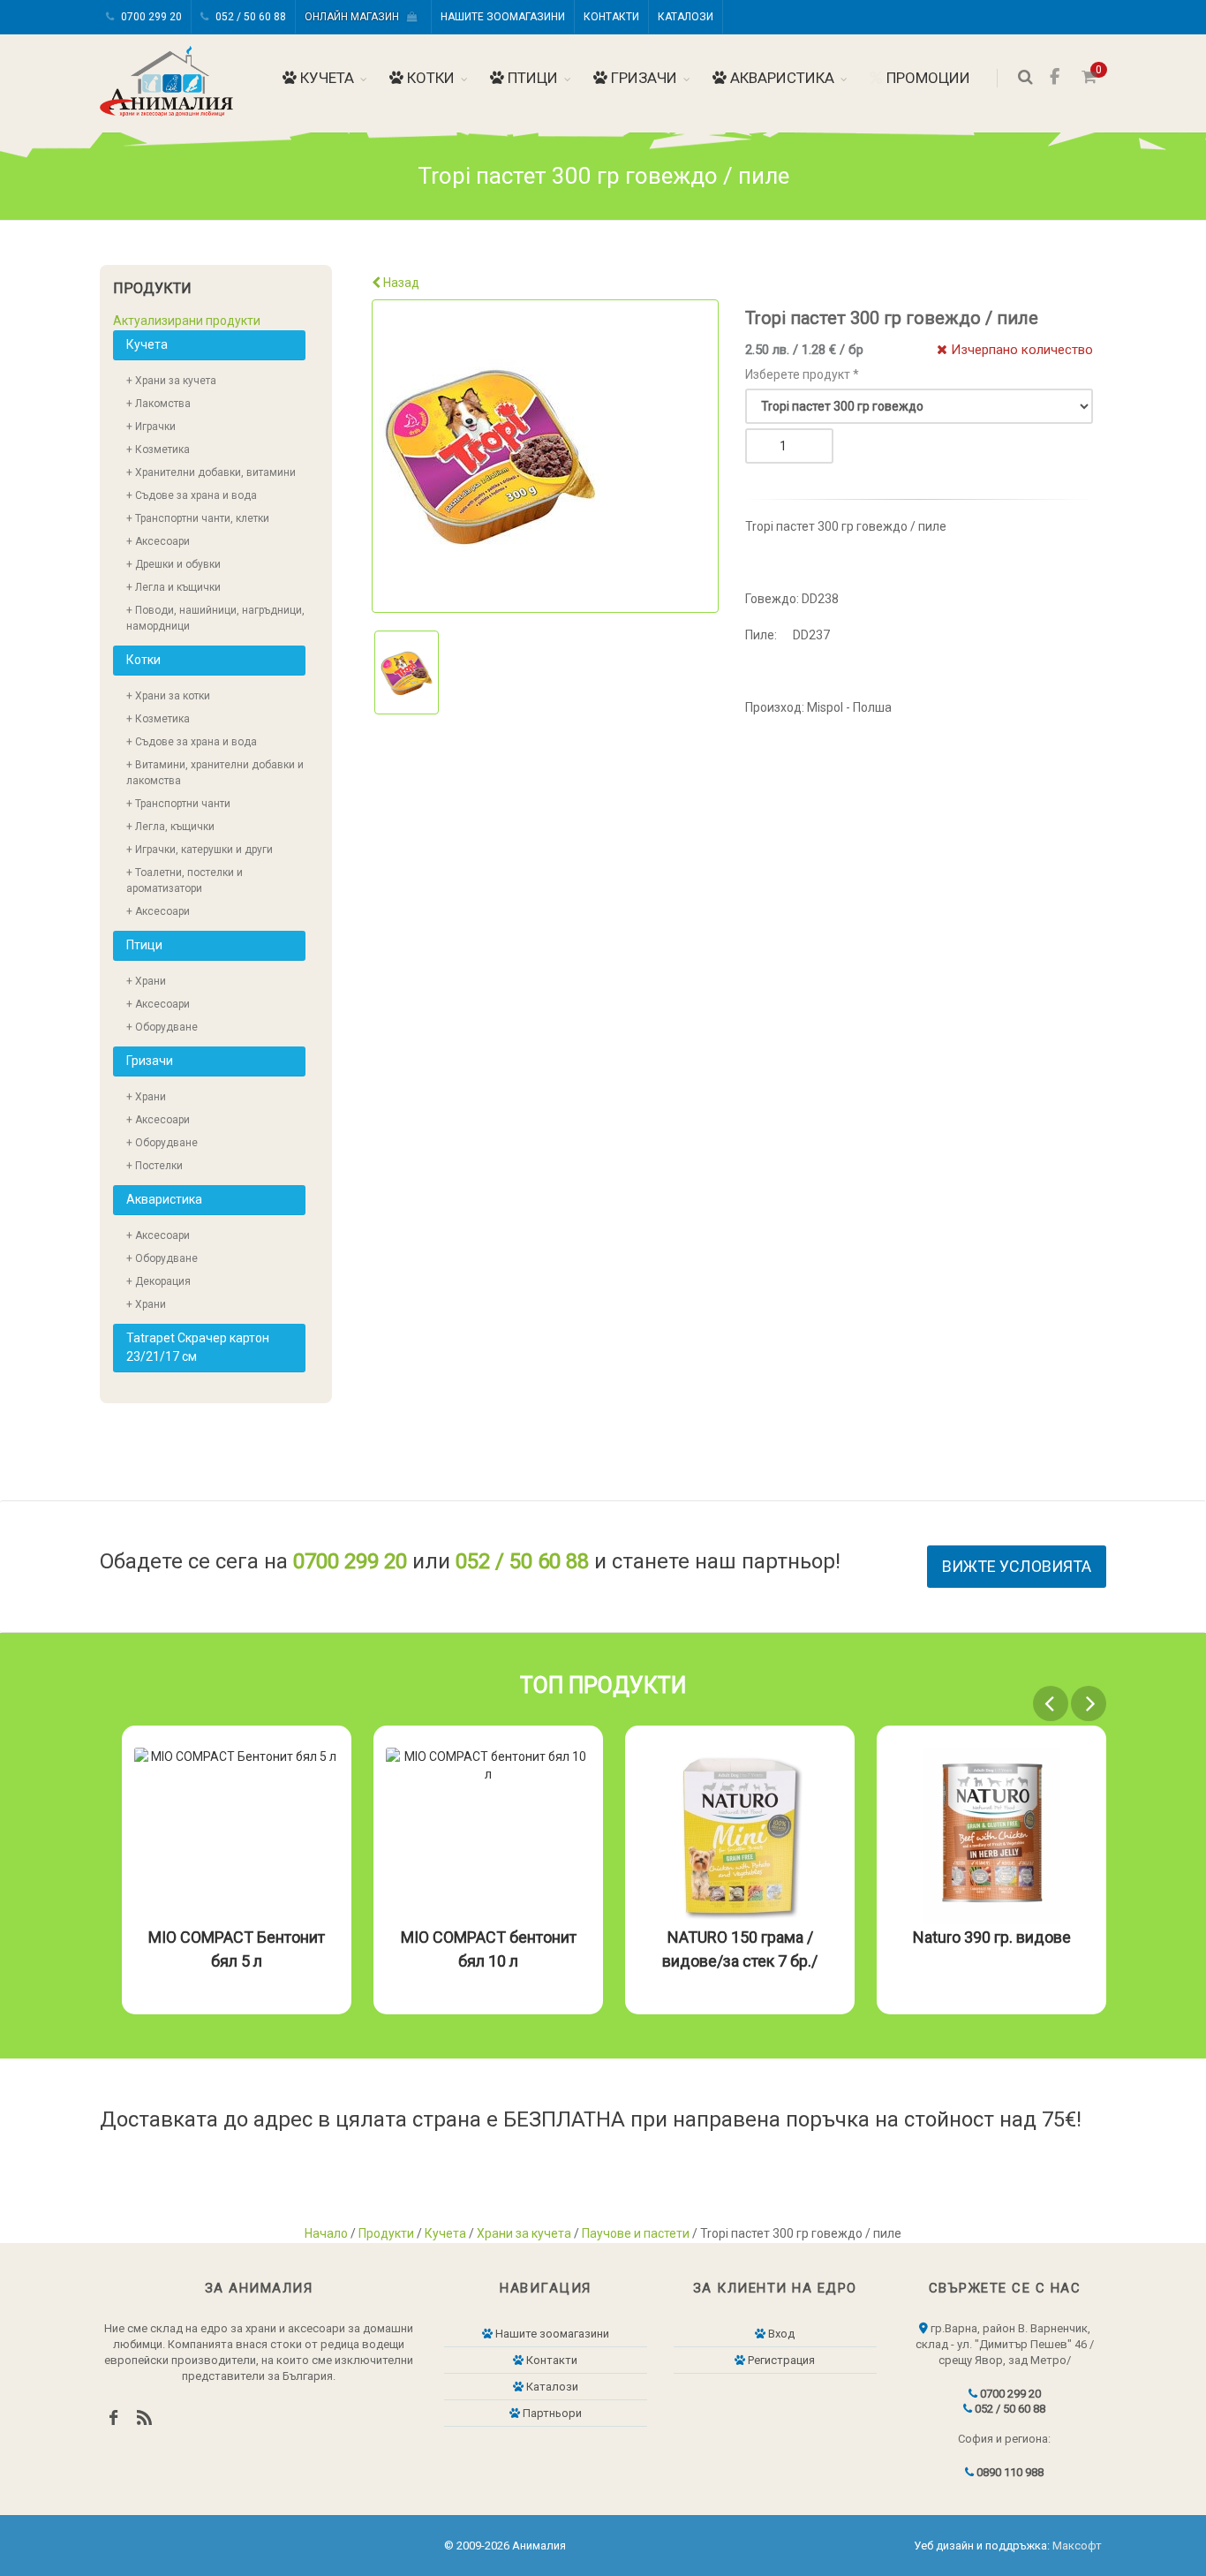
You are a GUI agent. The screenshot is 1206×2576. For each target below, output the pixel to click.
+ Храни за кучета (171, 381)
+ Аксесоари (158, 541)
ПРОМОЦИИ (927, 78)
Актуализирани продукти (187, 321)
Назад (400, 283)
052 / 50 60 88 (249, 17)
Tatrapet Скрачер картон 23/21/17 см (198, 1347)
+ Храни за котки (168, 696)
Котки (429, 78)
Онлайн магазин (356, 17)
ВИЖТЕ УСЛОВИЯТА (1017, 1566)
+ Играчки (151, 427)
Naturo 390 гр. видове (992, 1937)
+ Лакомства (158, 404)
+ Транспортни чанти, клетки (198, 518)
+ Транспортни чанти (178, 804)
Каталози (686, 17)
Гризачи (642, 78)
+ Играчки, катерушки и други (200, 850)
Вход (780, 2334)
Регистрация (780, 2360)
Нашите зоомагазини (503, 17)
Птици (531, 78)
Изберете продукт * (802, 374)
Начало (326, 2233)
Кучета (325, 78)
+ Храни (146, 981)
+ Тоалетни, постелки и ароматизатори (185, 880)
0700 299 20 (150, 17)
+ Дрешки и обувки (173, 564)
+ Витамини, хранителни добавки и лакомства (215, 773)
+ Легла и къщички (173, 587)
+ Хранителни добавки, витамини (211, 472)
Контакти (611, 17)
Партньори (551, 2413)
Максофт (1077, 2546)
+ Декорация (158, 1281)
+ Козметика (158, 449)
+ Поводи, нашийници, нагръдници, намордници (215, 618)
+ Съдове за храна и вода (192, 495)
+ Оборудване (162, 1027)
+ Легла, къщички (170, 827)
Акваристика (780, 78)
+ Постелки (155, 1166)
